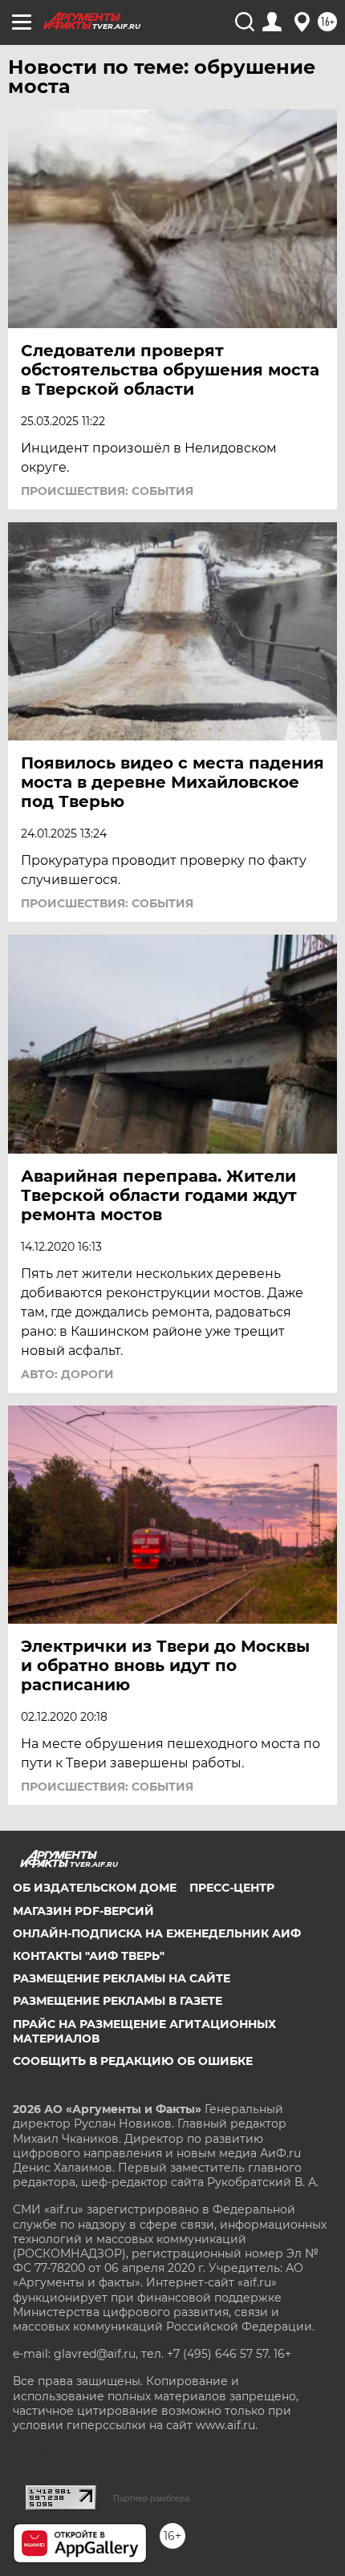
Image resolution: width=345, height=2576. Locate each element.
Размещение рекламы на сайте (122, 1978)
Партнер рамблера (151, 2498)
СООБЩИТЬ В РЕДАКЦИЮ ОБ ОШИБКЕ (133, 2061)
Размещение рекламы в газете (118, 2001)
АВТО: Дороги (67, 1374)
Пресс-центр (232, 1888)
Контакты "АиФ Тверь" (89, 1956)
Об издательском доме (95, 1888)
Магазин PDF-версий (83, 1911)
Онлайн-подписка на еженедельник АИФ (157, 1933)
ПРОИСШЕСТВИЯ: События (107, 491)
